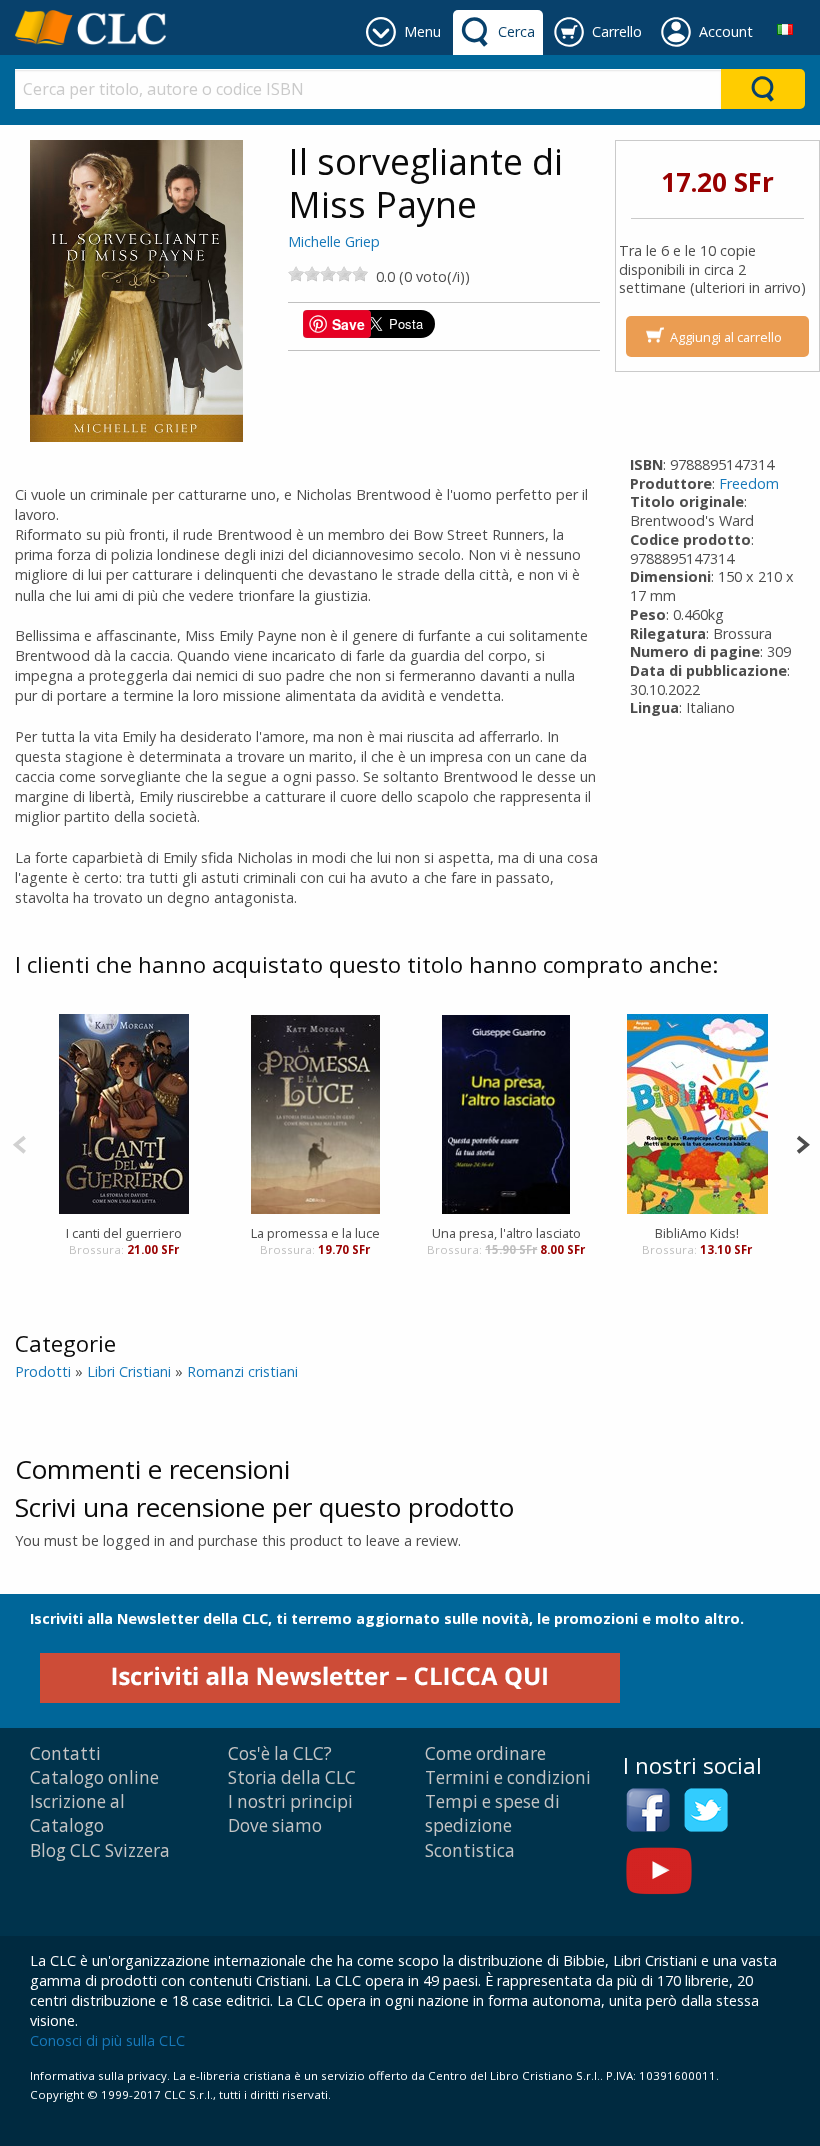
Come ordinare (485, 1753)
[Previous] (19, 1142)
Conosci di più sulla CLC (107, 2040)
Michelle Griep (334, 241)
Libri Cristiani (129, 1371)
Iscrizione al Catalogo (77, 1813)
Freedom (749, 483)
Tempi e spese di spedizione (492, 1813)
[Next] (802, 1142)
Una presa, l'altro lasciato (506, 1233)
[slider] (328, 274)
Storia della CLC (292, 1777)
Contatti (65, 1753)
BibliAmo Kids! (697, 1233)
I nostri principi (290, 1801)
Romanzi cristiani (242, 1371)
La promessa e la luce (315, 1233)
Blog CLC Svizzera (100, 1850)
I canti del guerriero (124, 1233)
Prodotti (43, 1371)
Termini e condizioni (508, 1777)
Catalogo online (94, 1777)
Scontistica (470, 1850)
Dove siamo (275, 1825)
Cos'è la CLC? (280, 1753)
